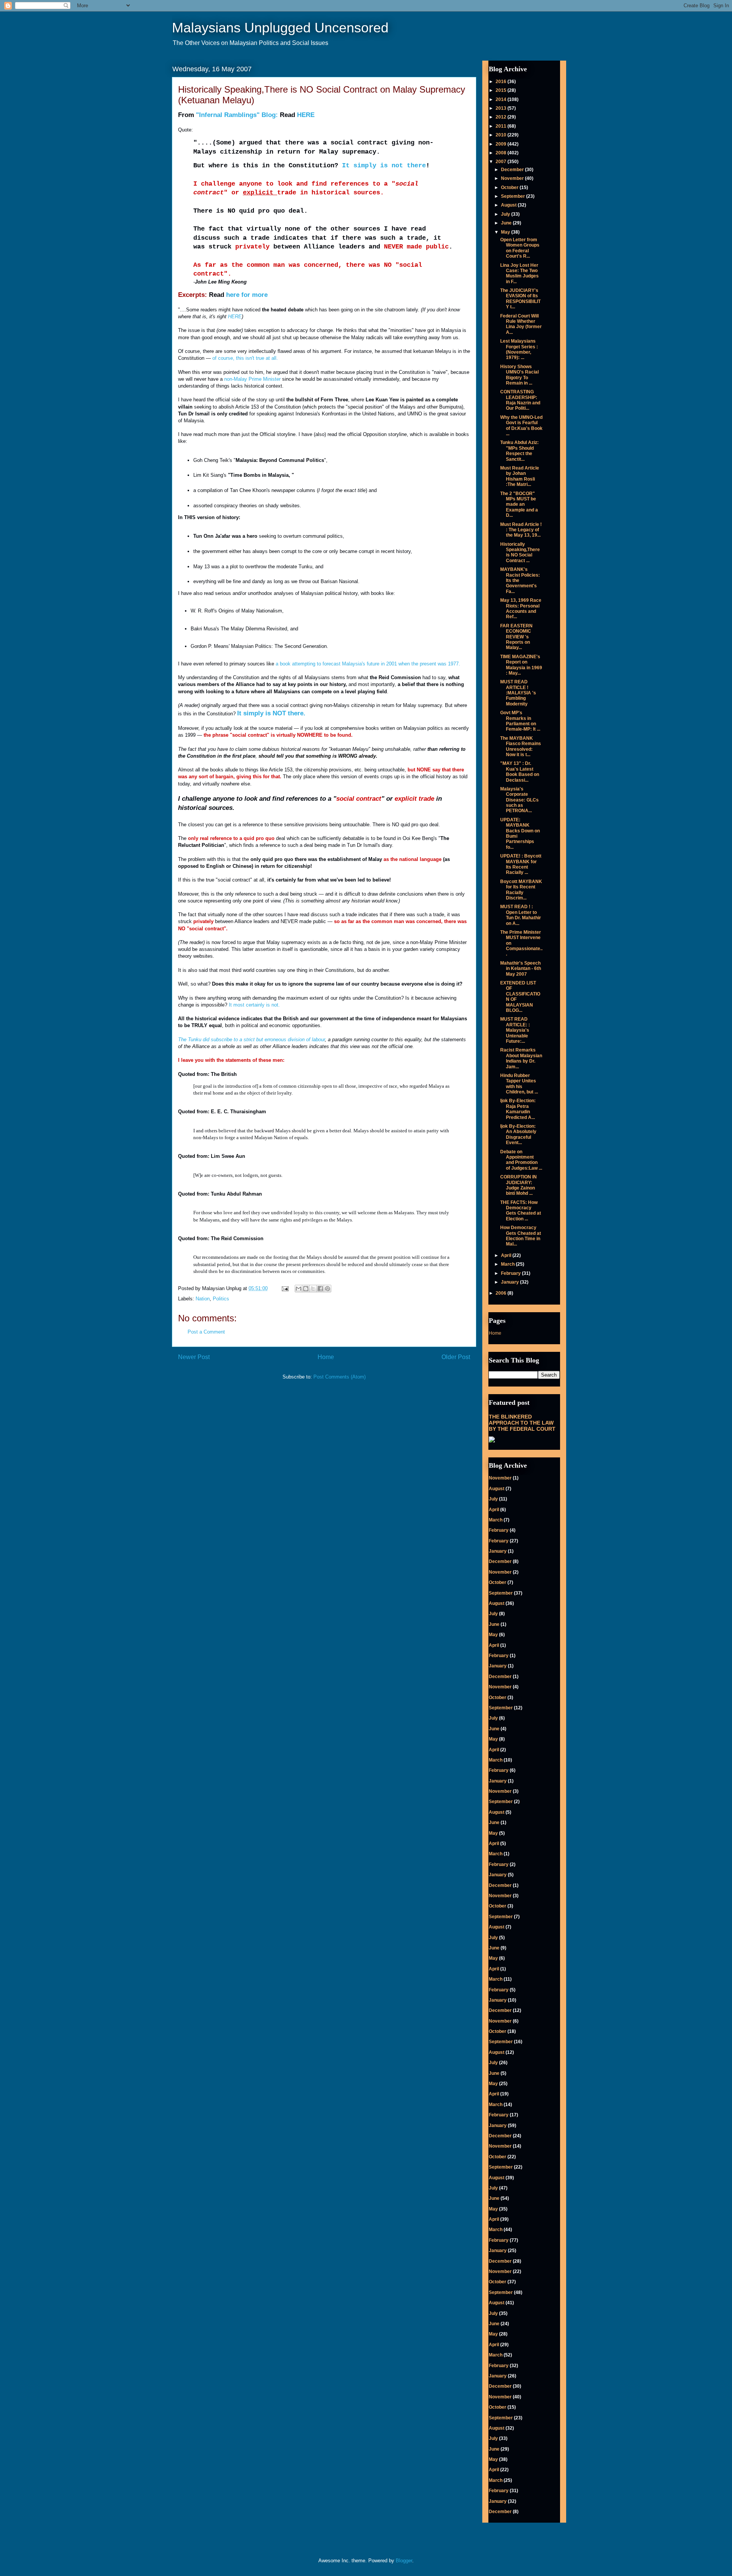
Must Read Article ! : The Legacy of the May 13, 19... (521, 530)
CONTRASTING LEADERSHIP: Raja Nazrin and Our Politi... (520, 400)
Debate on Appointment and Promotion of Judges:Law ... (521, 1160)
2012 (502, 117)
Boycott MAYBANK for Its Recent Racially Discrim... (521, 890)
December (513, 170)
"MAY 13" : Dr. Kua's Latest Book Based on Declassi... (520, 772)
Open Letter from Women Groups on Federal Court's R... (520, 248)
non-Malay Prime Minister (252, 379)
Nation (203, 1299)
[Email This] (299, 1289)
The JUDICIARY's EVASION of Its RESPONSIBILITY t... (520, 299)
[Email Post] (285, 1288)
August (509, 205)
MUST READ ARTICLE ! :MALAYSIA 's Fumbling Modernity (518, 693)
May (506, 232)
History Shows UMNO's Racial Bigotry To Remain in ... (519, 375)
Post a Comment (206, 1332)
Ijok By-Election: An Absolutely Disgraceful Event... (518, 1134)
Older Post (456, 1357)
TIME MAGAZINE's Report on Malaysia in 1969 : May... (521, 665)
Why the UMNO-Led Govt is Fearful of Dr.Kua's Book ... (521, 426)
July (506, 214)
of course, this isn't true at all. (245, 358)
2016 (502, 82)
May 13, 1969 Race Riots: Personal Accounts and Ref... (521, 608)
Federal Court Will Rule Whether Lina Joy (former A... (521, 324)
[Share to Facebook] (320, 1289)
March (508, 1264)
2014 (502, 99)
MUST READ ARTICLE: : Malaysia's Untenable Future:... (515, 1030)
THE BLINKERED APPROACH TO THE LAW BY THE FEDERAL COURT (522, 1423)
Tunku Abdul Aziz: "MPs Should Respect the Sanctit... (519, 451)
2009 (502, 144)
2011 (502, 126)
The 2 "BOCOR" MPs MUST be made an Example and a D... (519, 505)
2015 (502, 90)
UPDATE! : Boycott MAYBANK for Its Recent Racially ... (521, 864)
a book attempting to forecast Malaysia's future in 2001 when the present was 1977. (367, 664)
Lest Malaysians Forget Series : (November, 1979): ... (519, 349)
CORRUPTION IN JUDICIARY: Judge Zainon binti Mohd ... (518, 1185)
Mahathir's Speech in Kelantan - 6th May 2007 (521, 969)
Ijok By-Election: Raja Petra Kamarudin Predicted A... (518, 1109)
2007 (502, 162)
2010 (502, 135)
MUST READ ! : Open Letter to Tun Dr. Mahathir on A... (521, 915)
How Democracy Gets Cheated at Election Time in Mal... (521, 1236)
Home (326, 1357)
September (514, 196)
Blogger (404, 2561)
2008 (502, 153)
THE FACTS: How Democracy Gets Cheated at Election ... (521, 1211)
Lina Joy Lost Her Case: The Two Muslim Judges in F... (519, 273)
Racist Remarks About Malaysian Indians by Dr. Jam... (521, 1058)
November (513, 178)
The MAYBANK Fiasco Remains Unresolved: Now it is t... (521, 746)
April (507, 1255)
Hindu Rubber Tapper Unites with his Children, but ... (519, 1084)
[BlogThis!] (306, 1289)
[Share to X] (313, 1289)
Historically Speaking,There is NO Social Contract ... (520, 552)
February (511, 1273)
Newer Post (194, 1357)
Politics (221, 1299)
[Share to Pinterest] (327, 1289)
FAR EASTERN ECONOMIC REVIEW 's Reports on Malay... (516, 637)
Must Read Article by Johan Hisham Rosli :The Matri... (520, 476)
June (507, 223)
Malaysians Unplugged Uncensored (280, 28)
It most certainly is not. (254, 1005)
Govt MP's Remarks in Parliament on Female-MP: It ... (520, 721)
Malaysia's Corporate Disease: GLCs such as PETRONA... (519, 800)
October (510, 188)
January (510, 1282)
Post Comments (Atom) (340, 1377)
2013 (502, 108)
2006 (502, 1293)
